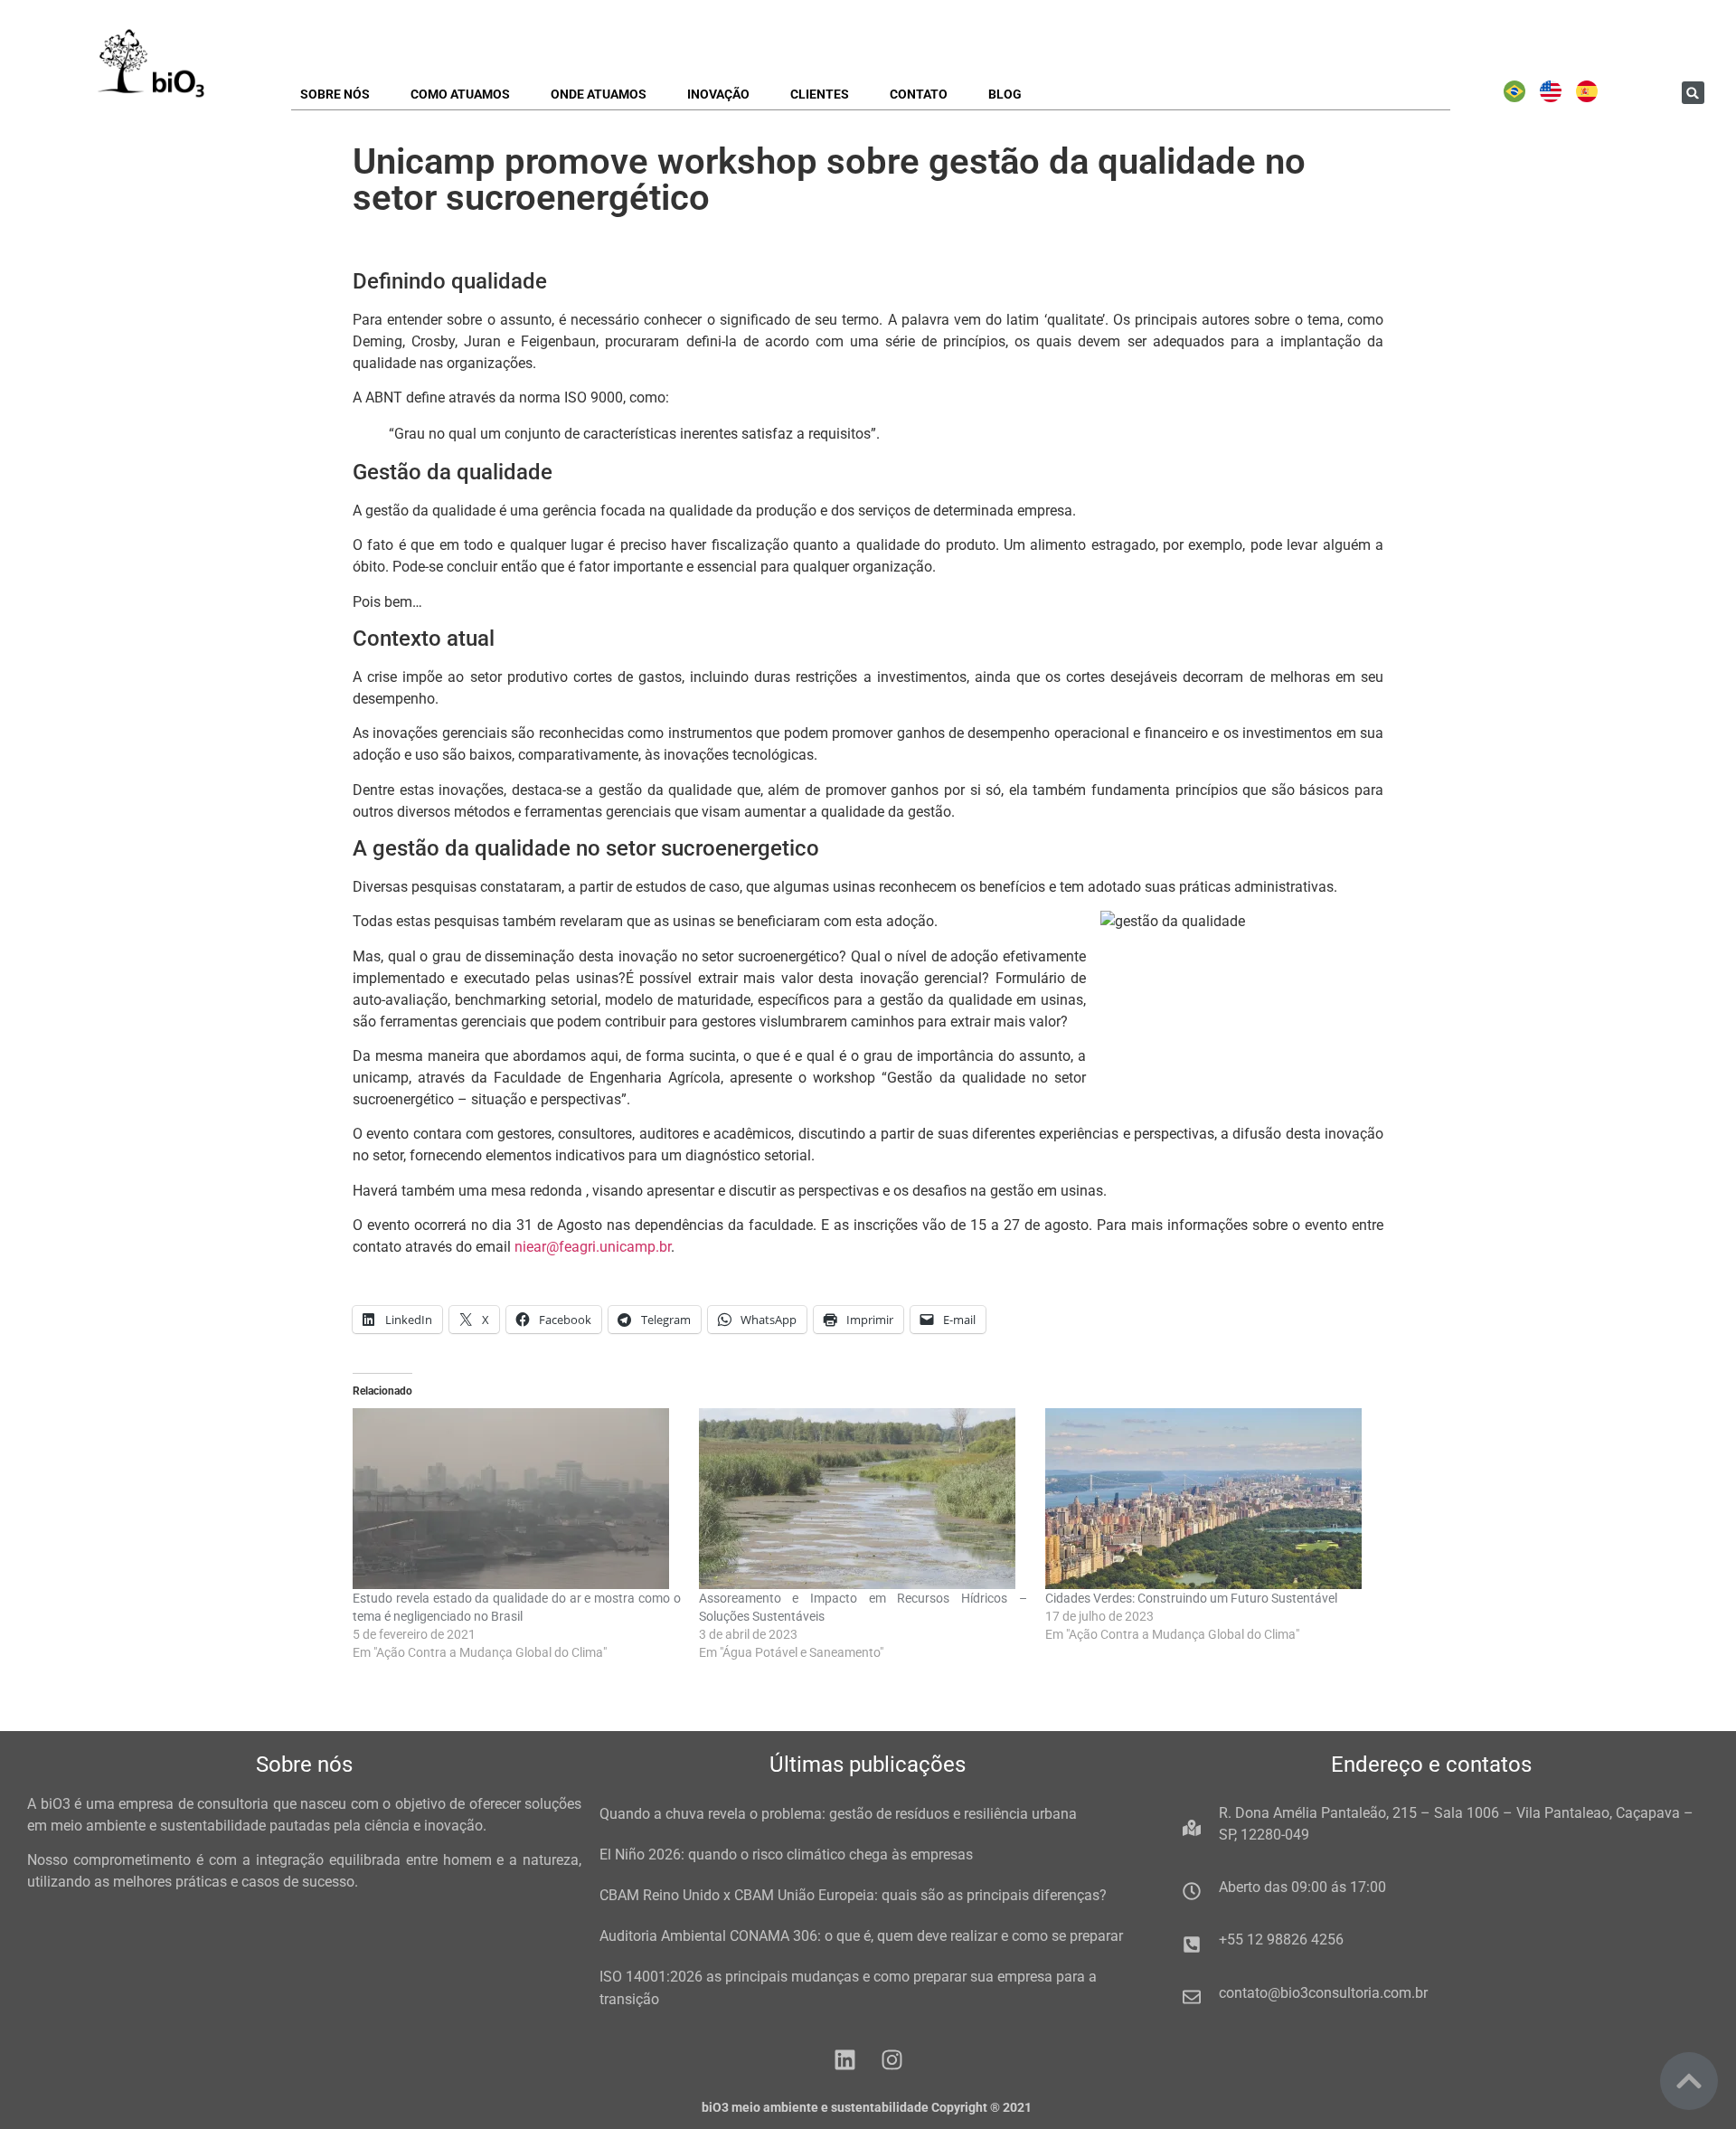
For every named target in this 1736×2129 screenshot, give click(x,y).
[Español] (1587, 98)
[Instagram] (892, 2060)
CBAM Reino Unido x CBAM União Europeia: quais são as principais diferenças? (853, 1895)
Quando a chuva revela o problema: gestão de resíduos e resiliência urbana (838, 1814)
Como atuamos (460, 94)
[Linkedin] (845, 2060)
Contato (919, 94)
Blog (1005, 94)
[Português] (1514, 98)
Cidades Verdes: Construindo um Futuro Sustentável (1191, 1598)
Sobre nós (335, 94)
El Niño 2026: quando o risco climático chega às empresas (786, 1855)
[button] (1693, 93)
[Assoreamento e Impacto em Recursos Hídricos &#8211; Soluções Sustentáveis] (863, 1499)
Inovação (718, 94)
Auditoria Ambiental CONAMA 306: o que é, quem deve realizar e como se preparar (861, 1936)
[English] (1551, 98)
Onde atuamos (599, 94)
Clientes (820, 94)
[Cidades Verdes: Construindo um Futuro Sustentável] (1209, 1499)
